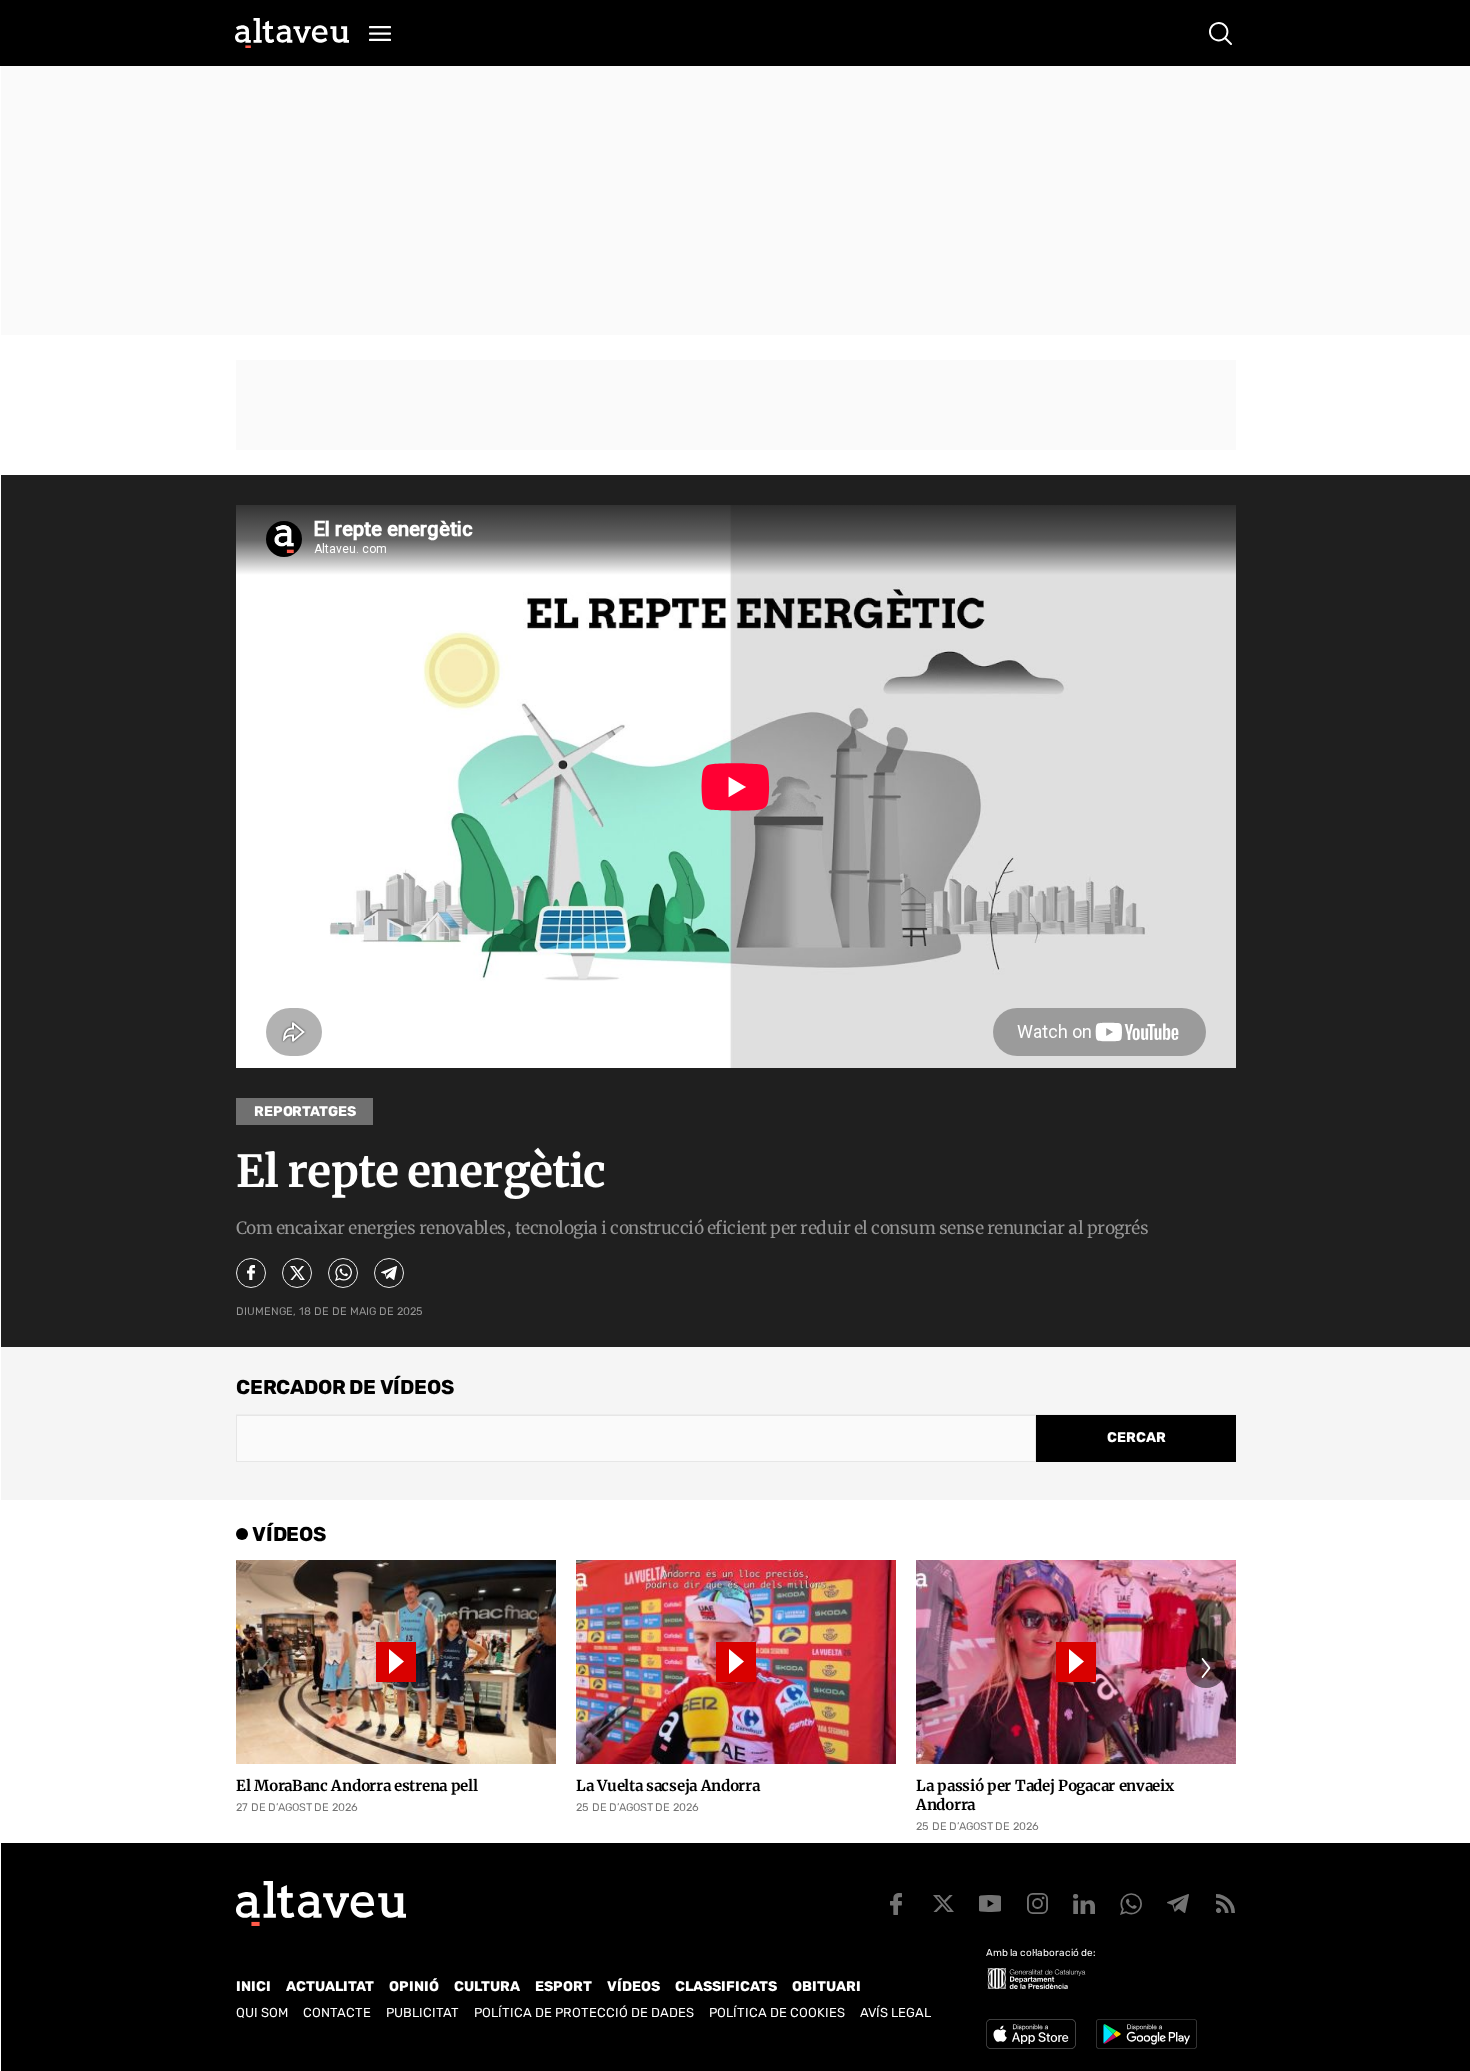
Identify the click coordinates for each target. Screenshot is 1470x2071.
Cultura (487, 1986)
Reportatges (304, 1111)
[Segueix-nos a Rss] (1225, 1904)
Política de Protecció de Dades (584, 2012)
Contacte (337, 2012)
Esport (563, 1986)
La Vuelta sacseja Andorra (668, 1785)
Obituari (826, 1986)
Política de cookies (777, 2012)
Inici (253, 1986)
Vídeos (633, 1986)
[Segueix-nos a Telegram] (1178, 1904)
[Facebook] (251, 1273)
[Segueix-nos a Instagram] (1037, 1904)
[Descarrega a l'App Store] (1031, 2034)
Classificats (726, 1986)
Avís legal (895, 2012)
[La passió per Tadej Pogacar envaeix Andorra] (1076, 1662)
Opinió (414, 1986)
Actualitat (330, 1986)
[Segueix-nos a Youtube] (990, 1904)
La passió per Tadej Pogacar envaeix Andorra (1045, 1795)
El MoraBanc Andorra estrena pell (356, 1785)
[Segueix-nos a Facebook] (896, 1904)
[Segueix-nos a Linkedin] (1084, 1904)
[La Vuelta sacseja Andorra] (736, 1662)
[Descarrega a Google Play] (1146, 2034)
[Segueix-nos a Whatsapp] (1131, 1904)
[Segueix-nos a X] (943, 1904)
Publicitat (422, 2012)
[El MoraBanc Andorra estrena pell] (396, 1662)
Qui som (262, 2012)
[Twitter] (297, 1273)
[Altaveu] (292, 33)
